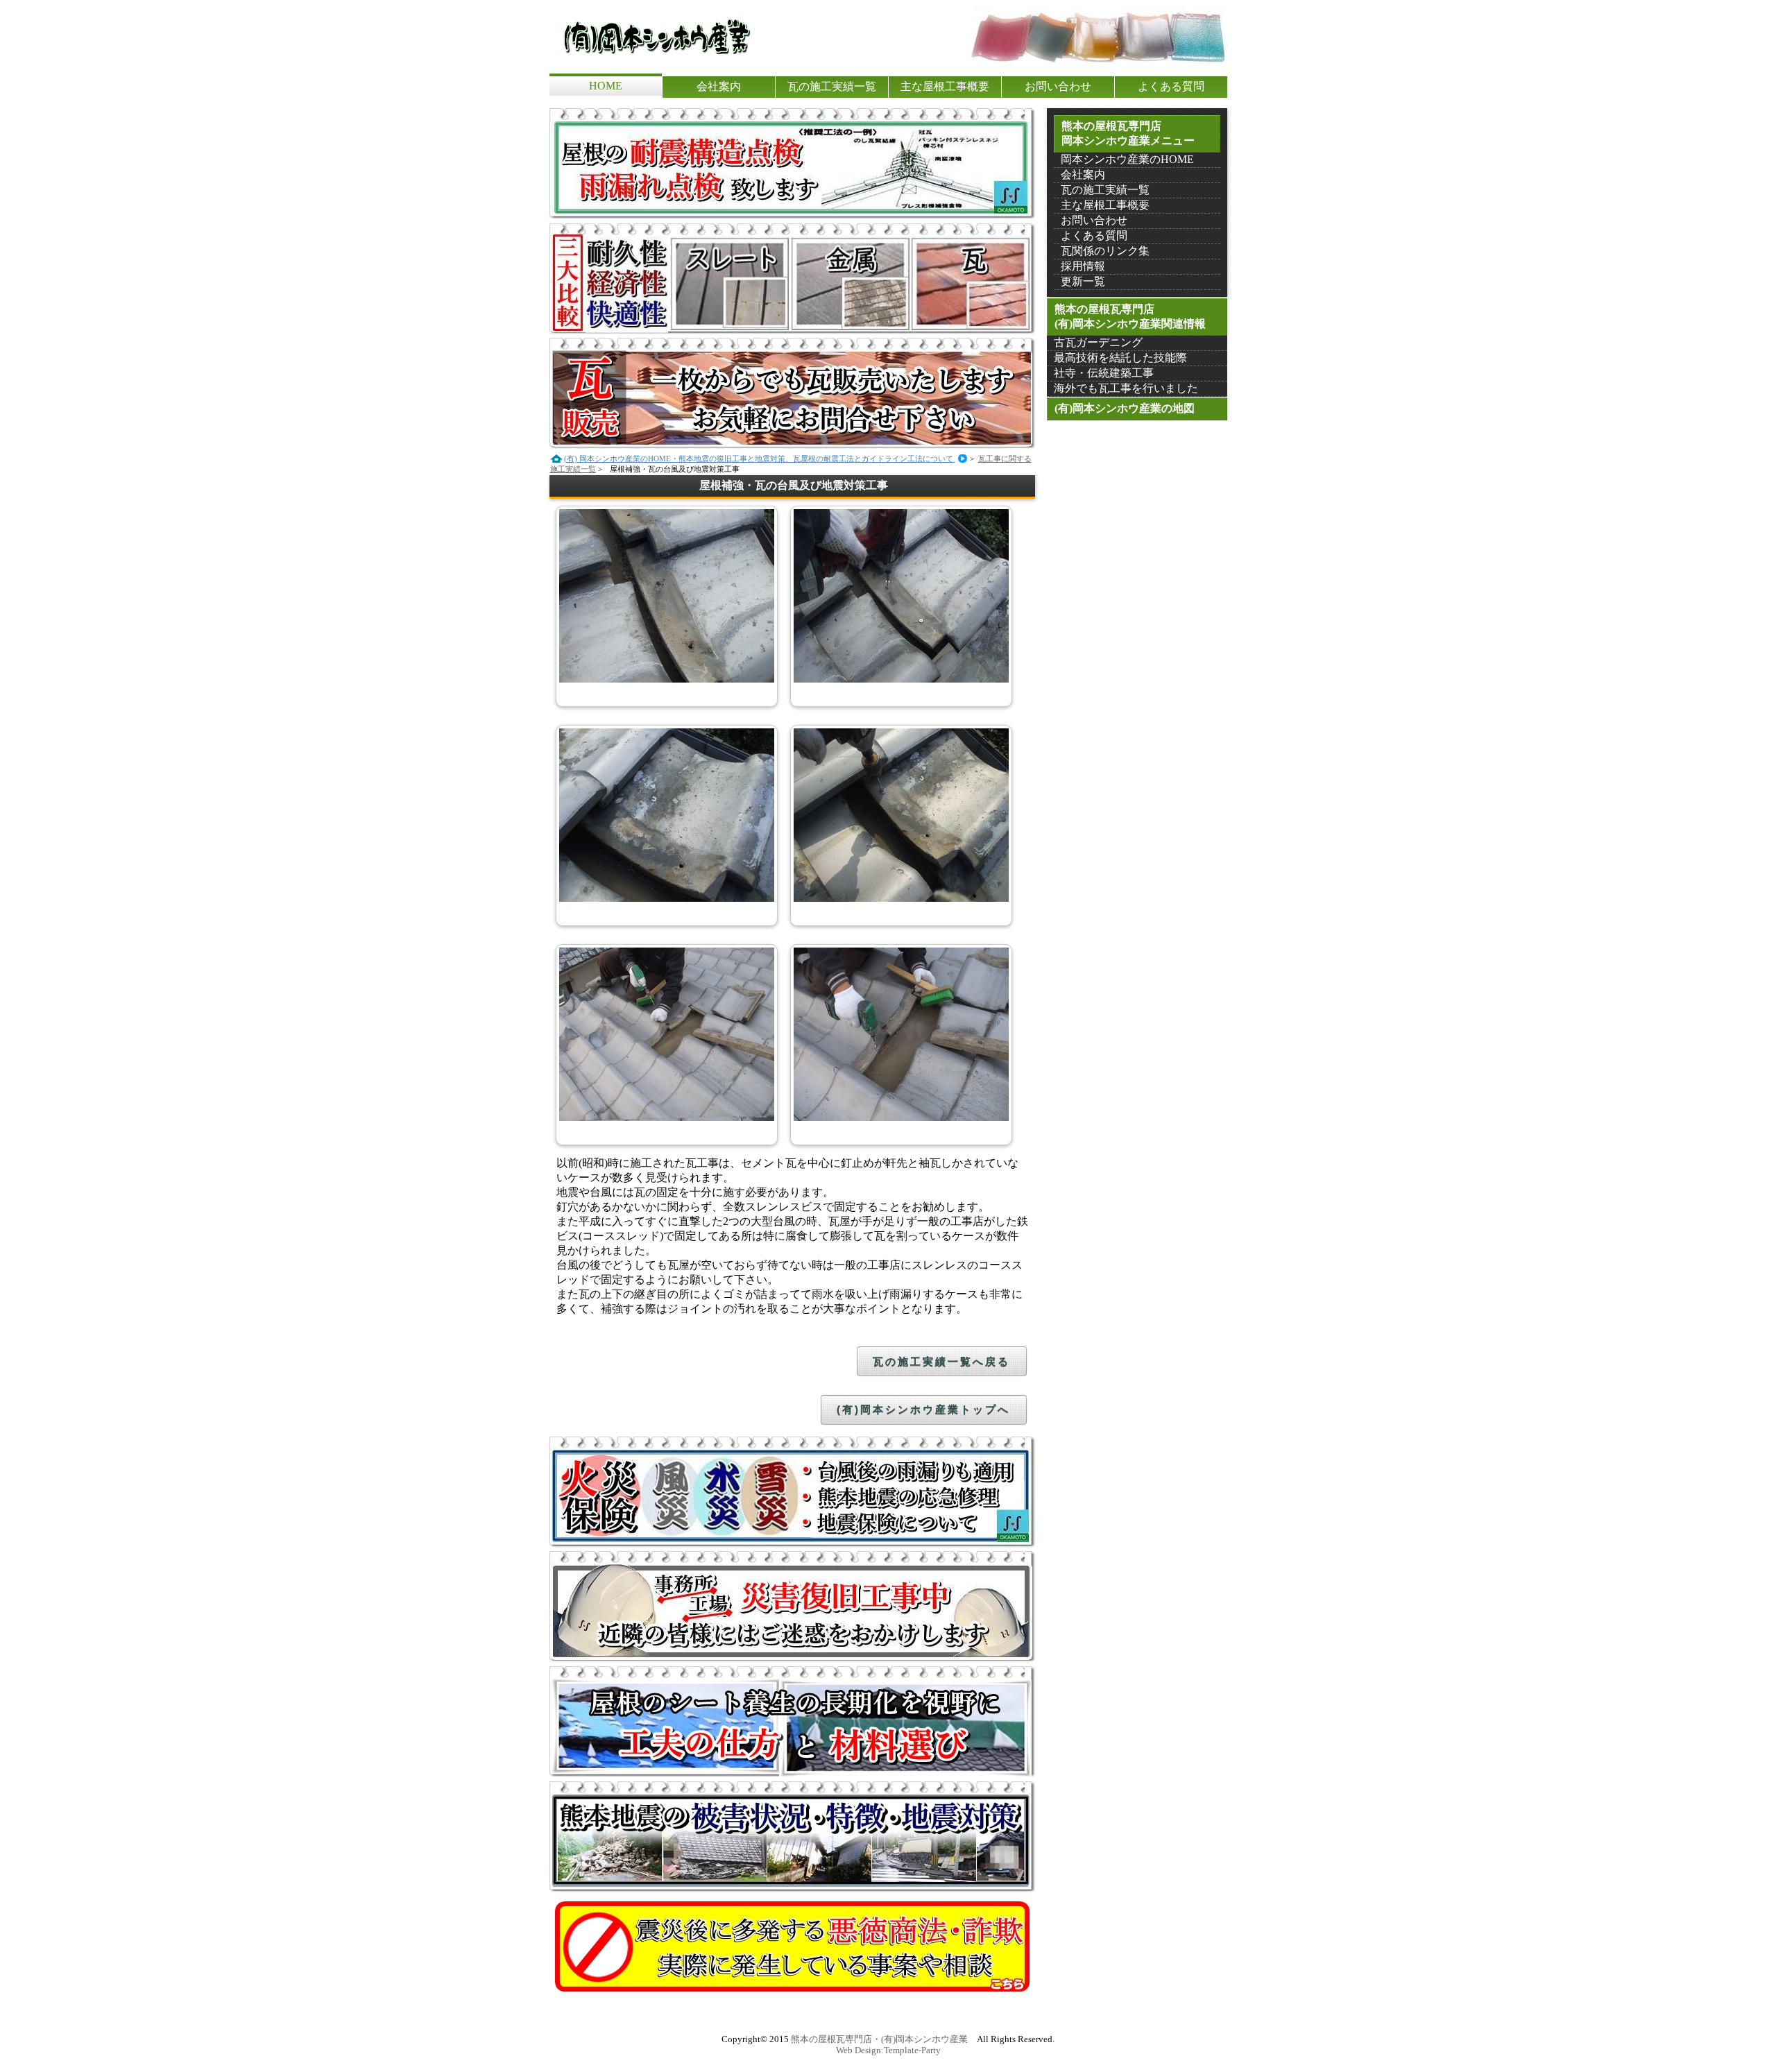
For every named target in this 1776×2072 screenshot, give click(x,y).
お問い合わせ (1058, 86)
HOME (606, 86)
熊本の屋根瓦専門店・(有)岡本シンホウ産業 (879, 2039)
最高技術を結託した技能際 (1120, 358)
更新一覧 (1083, 281)
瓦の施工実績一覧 (832, 86)
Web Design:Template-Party (888, 2050)
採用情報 (1083, 266)
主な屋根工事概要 (945, 86)
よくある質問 (1171, 86)
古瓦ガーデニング (1098, 342)
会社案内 (719, 86)
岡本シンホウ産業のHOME (1127, 159)
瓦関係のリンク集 (1105, 251)
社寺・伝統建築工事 (1104, 373)
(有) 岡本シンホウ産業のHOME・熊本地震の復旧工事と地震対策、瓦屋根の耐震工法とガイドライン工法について (1050, 10)
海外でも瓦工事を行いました (1126, 388)
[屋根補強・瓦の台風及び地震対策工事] (667, 679)
